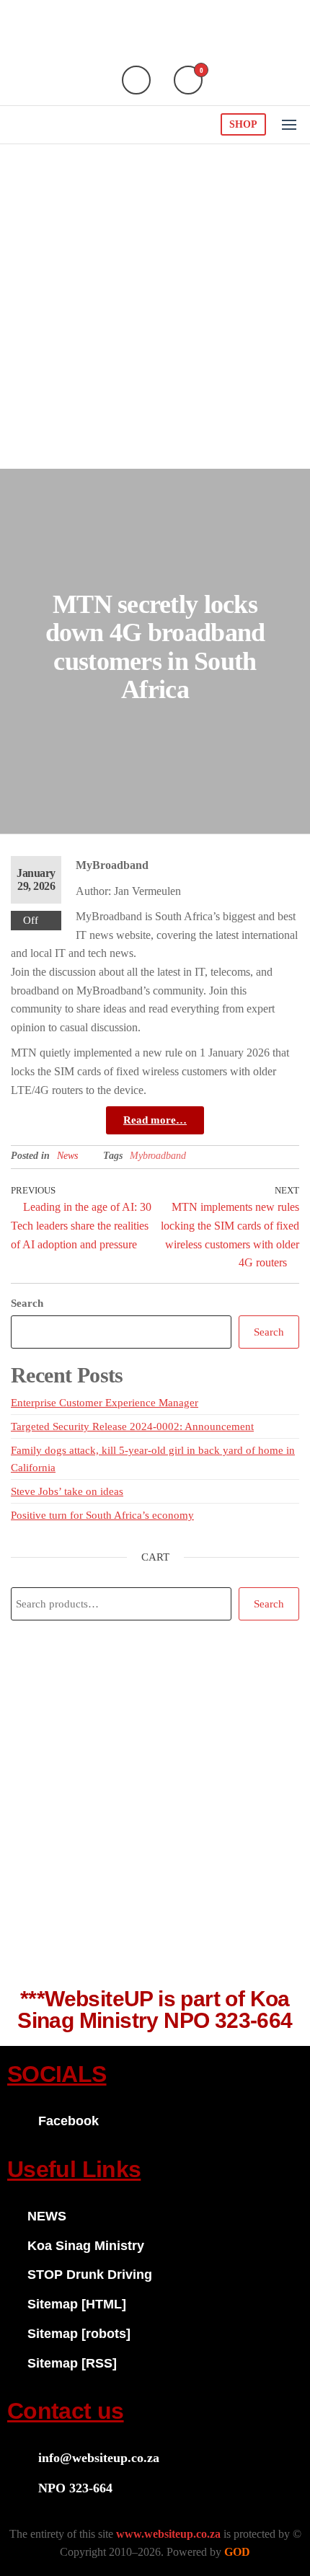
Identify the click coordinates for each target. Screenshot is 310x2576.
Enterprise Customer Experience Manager (105, 1403)
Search (27, 1303)
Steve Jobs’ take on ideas (67, 1491)
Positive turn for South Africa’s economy (102, 1515)
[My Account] (136, 80)
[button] (289, 125)
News (67, 1156)
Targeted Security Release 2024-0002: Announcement (132, 1426)
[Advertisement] (155, 306)
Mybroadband (158, 1156)
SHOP (243, 124)
